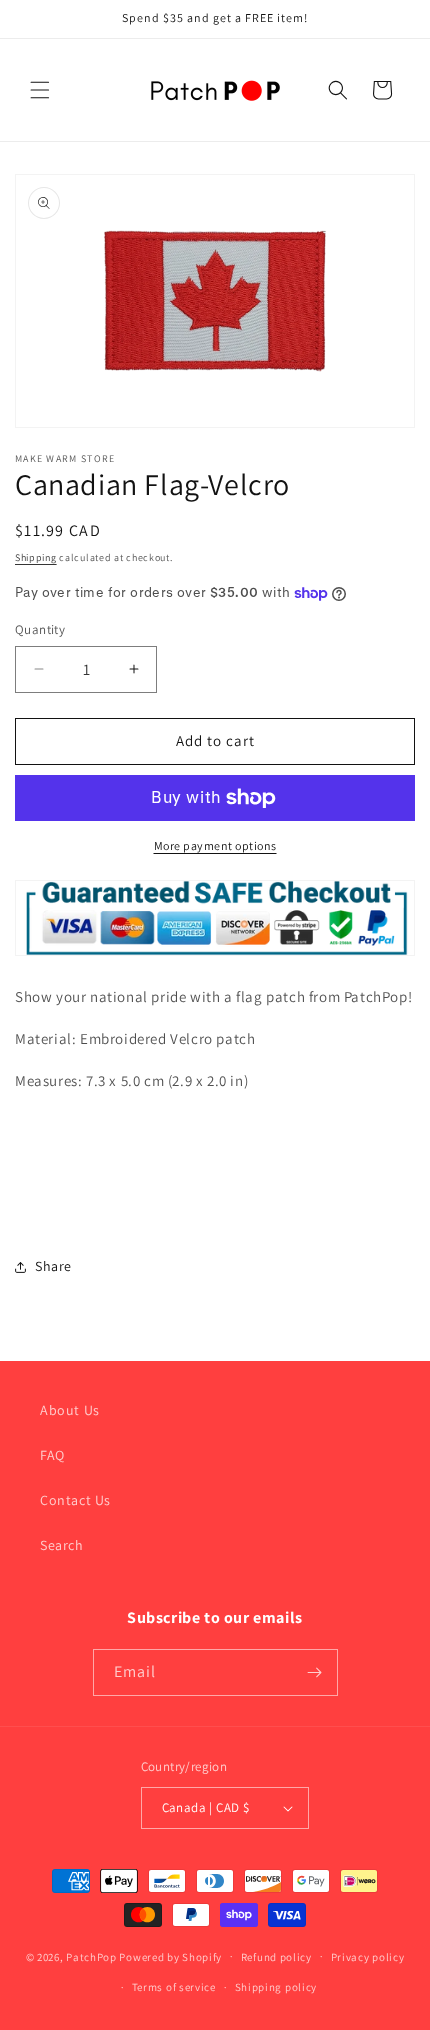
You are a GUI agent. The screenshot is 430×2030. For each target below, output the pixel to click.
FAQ (52, 1455)
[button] (40, 90)
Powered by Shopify (170, 1956)
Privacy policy (368, 1957)
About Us (70, 1410)
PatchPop (91, 1956)
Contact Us (75, 1500)
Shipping (36, 557)
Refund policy (276, 1957)
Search (62, 1545)
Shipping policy (276, 1987)
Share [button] (53, 1266)
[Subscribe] (315, 1672)
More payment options (215, 845)
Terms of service (174, 1987)
